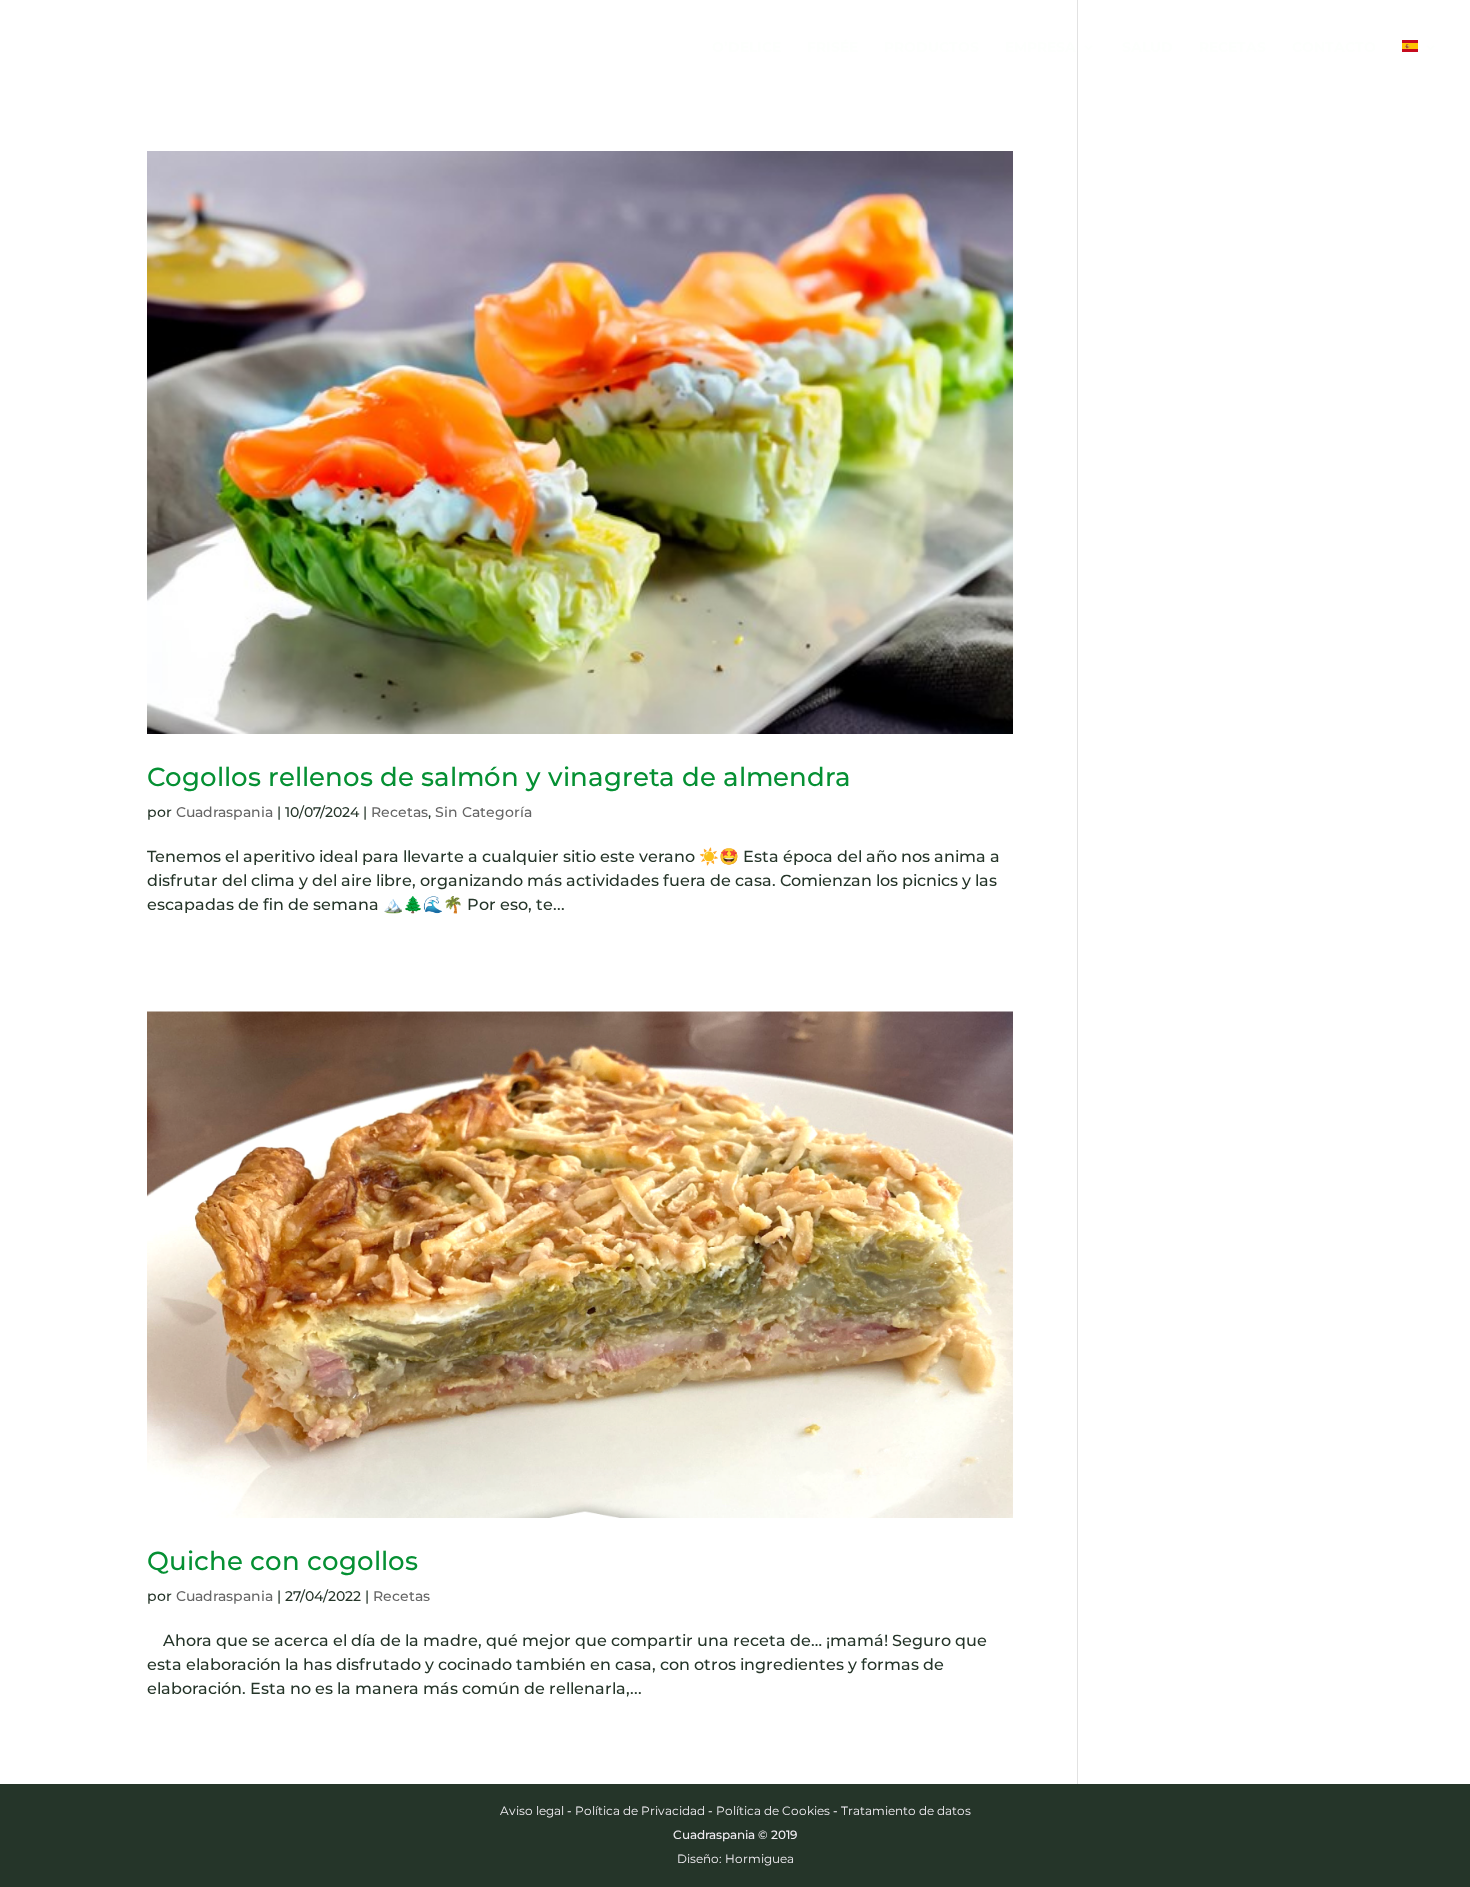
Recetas (1232, 48)
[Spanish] (1420, 67)
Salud (1147, 48)
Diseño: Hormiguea (735, 1858)
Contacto (1334, 48)
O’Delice (746, 48)
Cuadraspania (224, 812)
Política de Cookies (773, 1810)
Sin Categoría (483, 812)
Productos (931, 48)
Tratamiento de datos (906, 1810)
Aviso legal (532, 1810)
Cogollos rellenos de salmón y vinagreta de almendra (499, 777)
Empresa (1040, 48)
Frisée (832, 48)
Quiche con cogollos (282, 1561)
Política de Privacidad (640, 1810)
